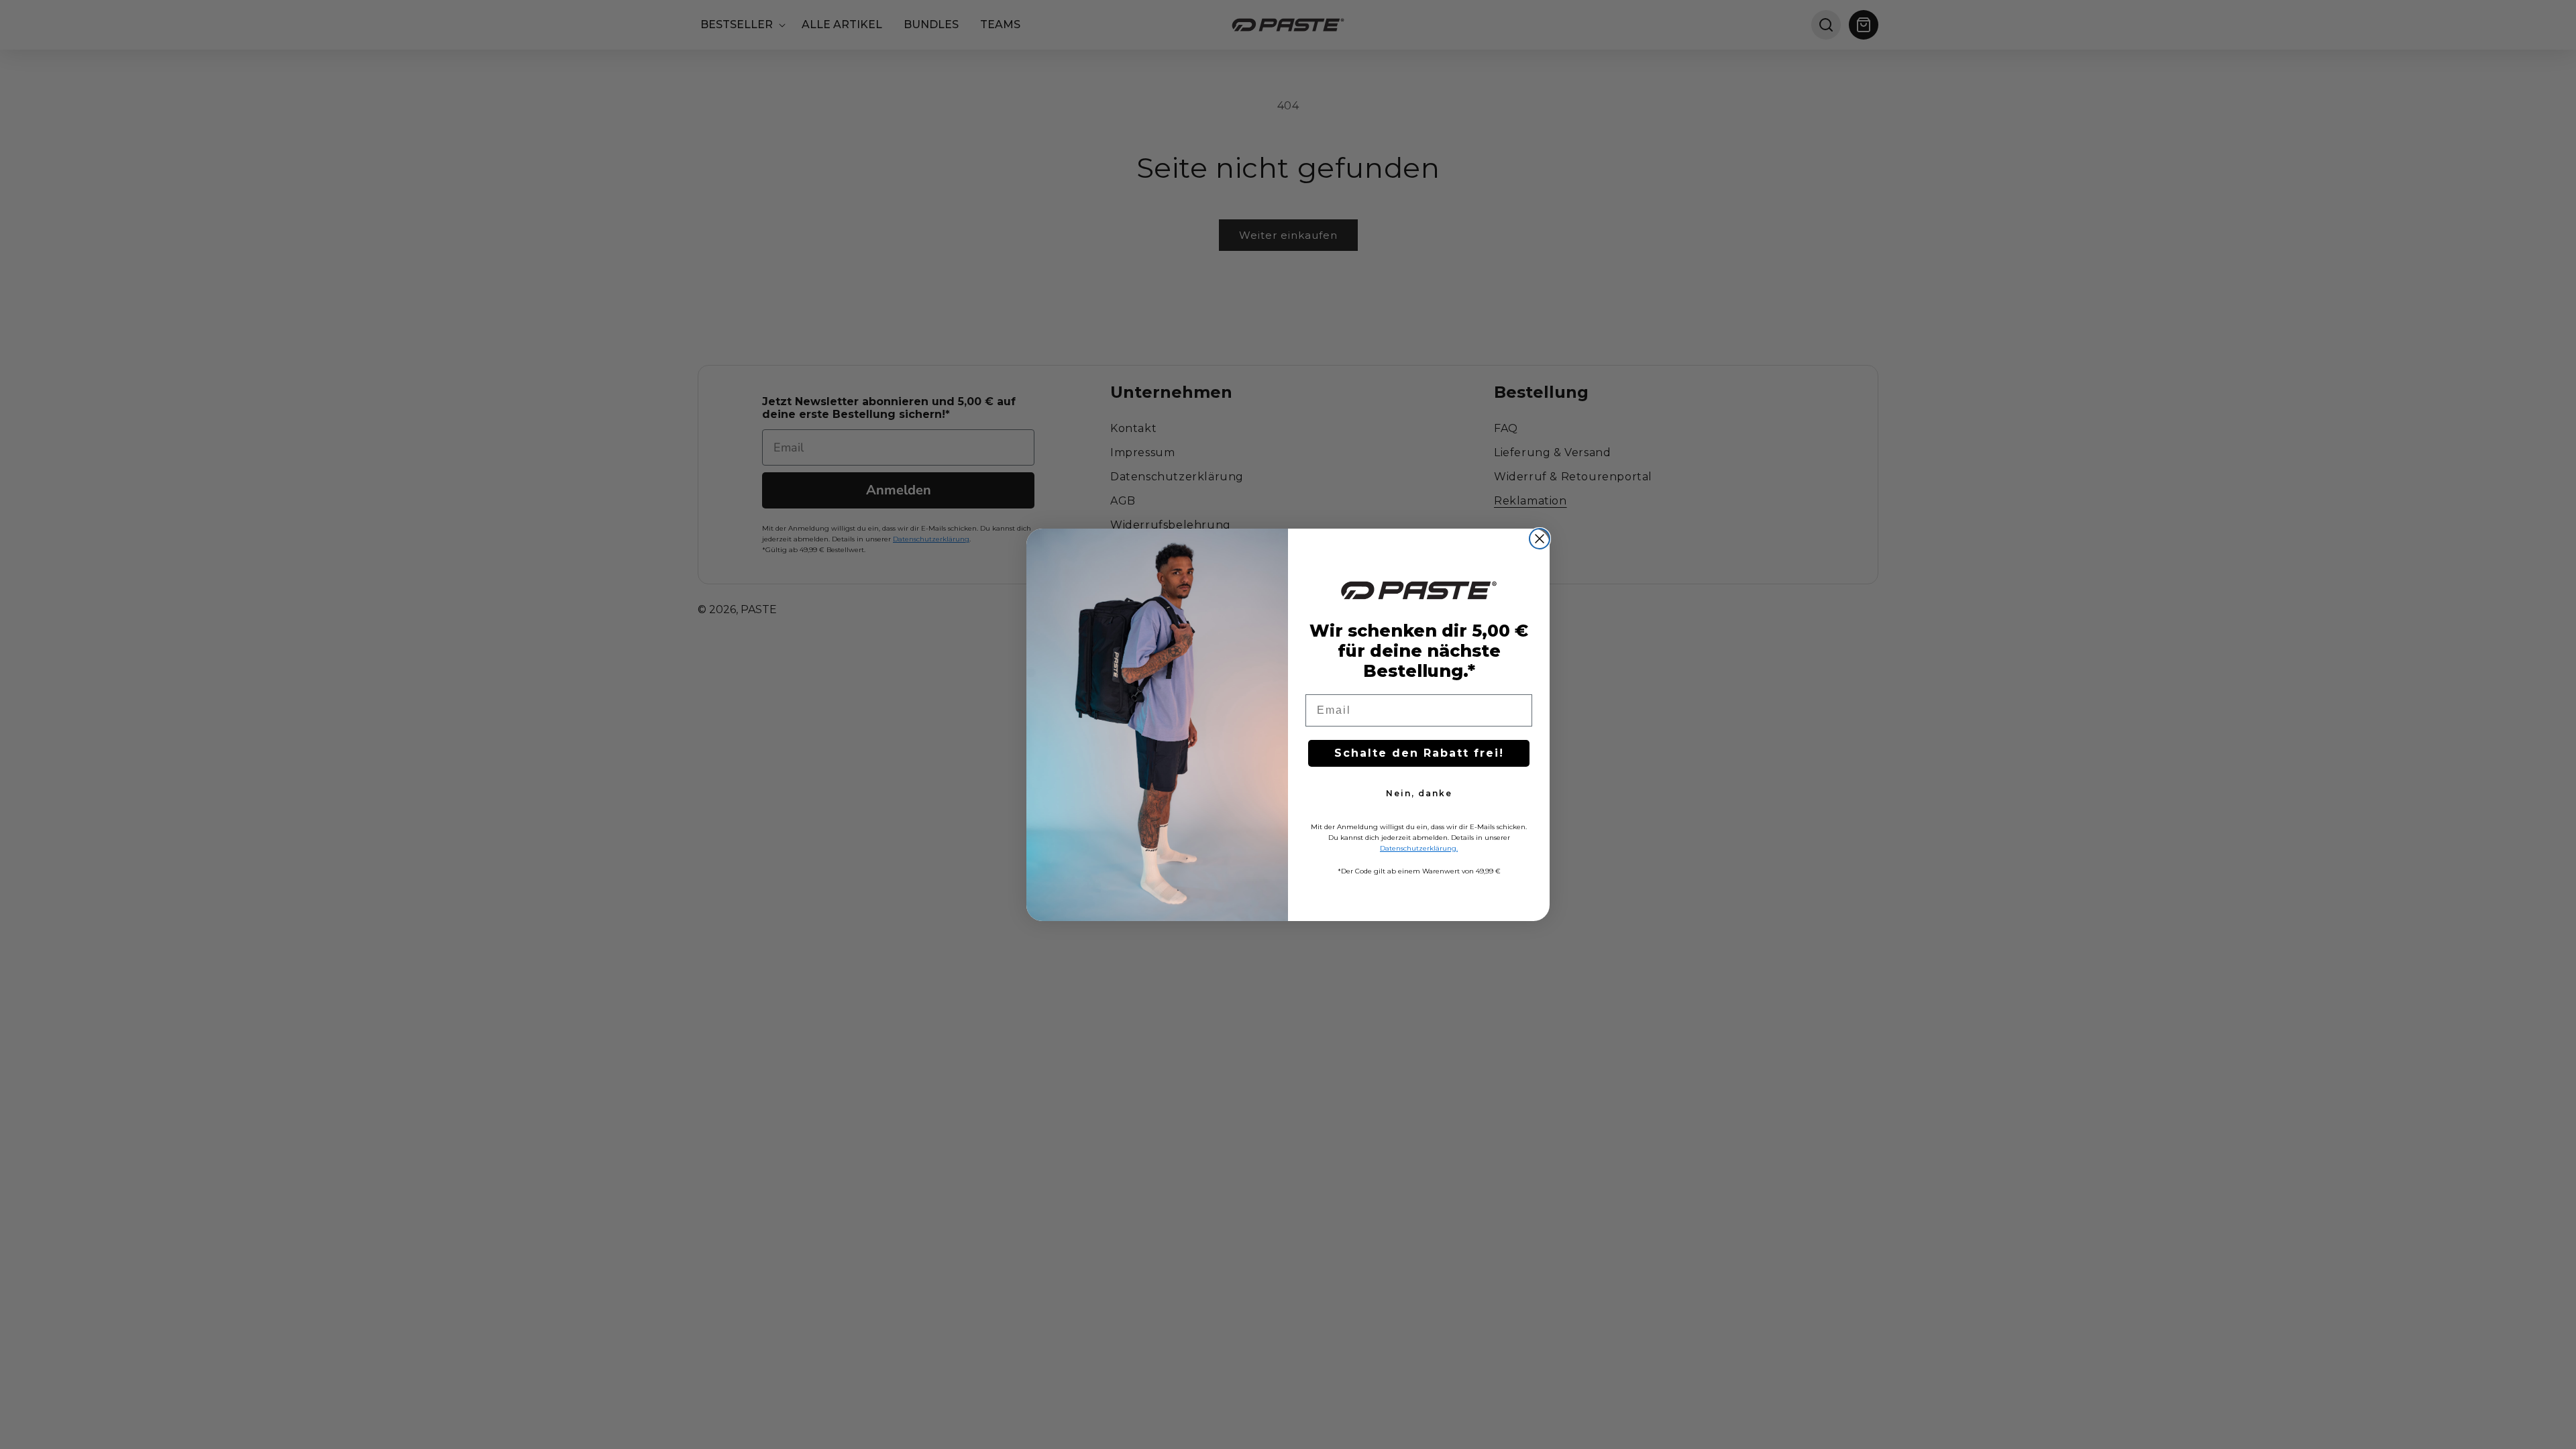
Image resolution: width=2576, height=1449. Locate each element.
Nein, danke (1419, 793)
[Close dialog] (1540, 539)
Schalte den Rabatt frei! (1419, 753)
